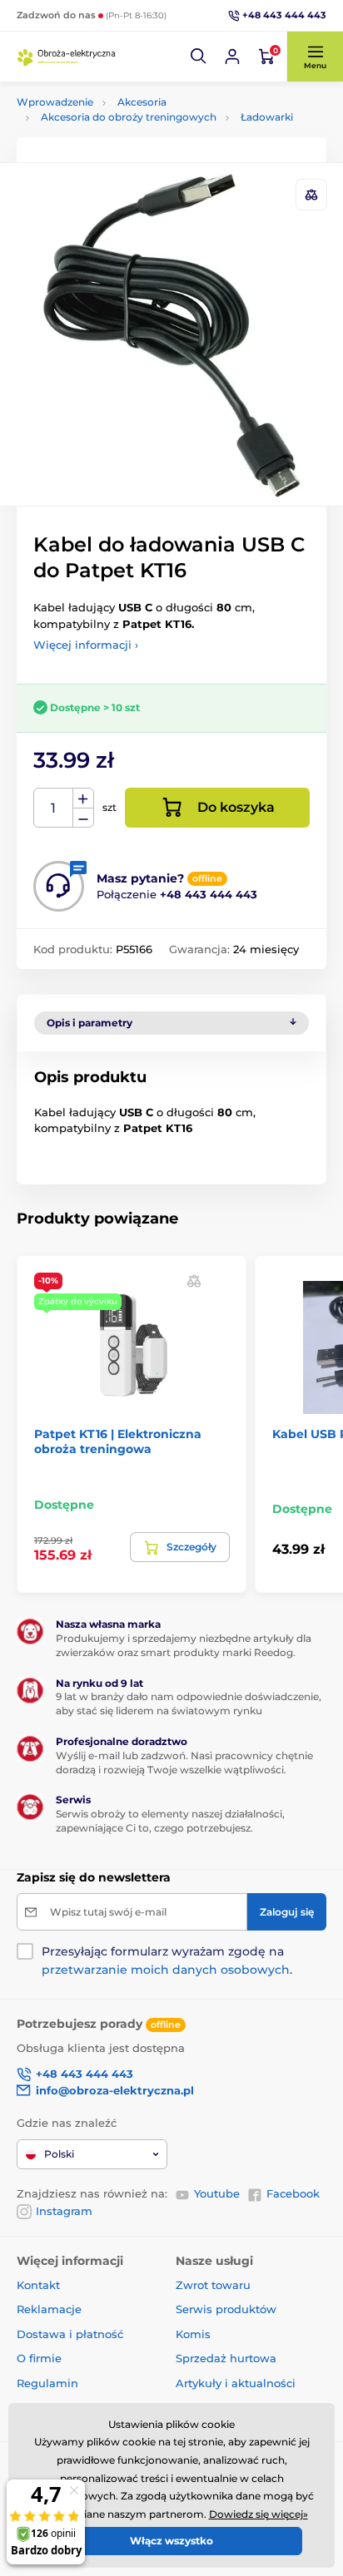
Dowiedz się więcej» (258, 2514)
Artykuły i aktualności (236, 2383)
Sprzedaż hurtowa (226, 2358)
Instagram (64, 2211)
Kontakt (38, 2285)
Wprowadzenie (55, 102)
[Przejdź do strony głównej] (67, 57)
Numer (54, 808)
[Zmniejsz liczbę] (83, 818)
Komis (193, 2334)
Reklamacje (49, 2309)
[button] (199, 57)
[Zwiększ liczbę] (83, 799)
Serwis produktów (226, 2309)
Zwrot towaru (213, 2285)
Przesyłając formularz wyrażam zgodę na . (167, 1960)
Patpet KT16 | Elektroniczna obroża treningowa (118, 1441)
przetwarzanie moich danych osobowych (166, 1970)
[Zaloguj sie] (232, 57)
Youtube (217, 2193)
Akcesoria (142, 102)
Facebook (293, 2193)
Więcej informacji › (86, 645)
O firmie (39, 2358)
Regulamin (47, 2383)
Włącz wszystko (171, 2541)
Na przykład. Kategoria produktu (144, 125)
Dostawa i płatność (70, 2334)
